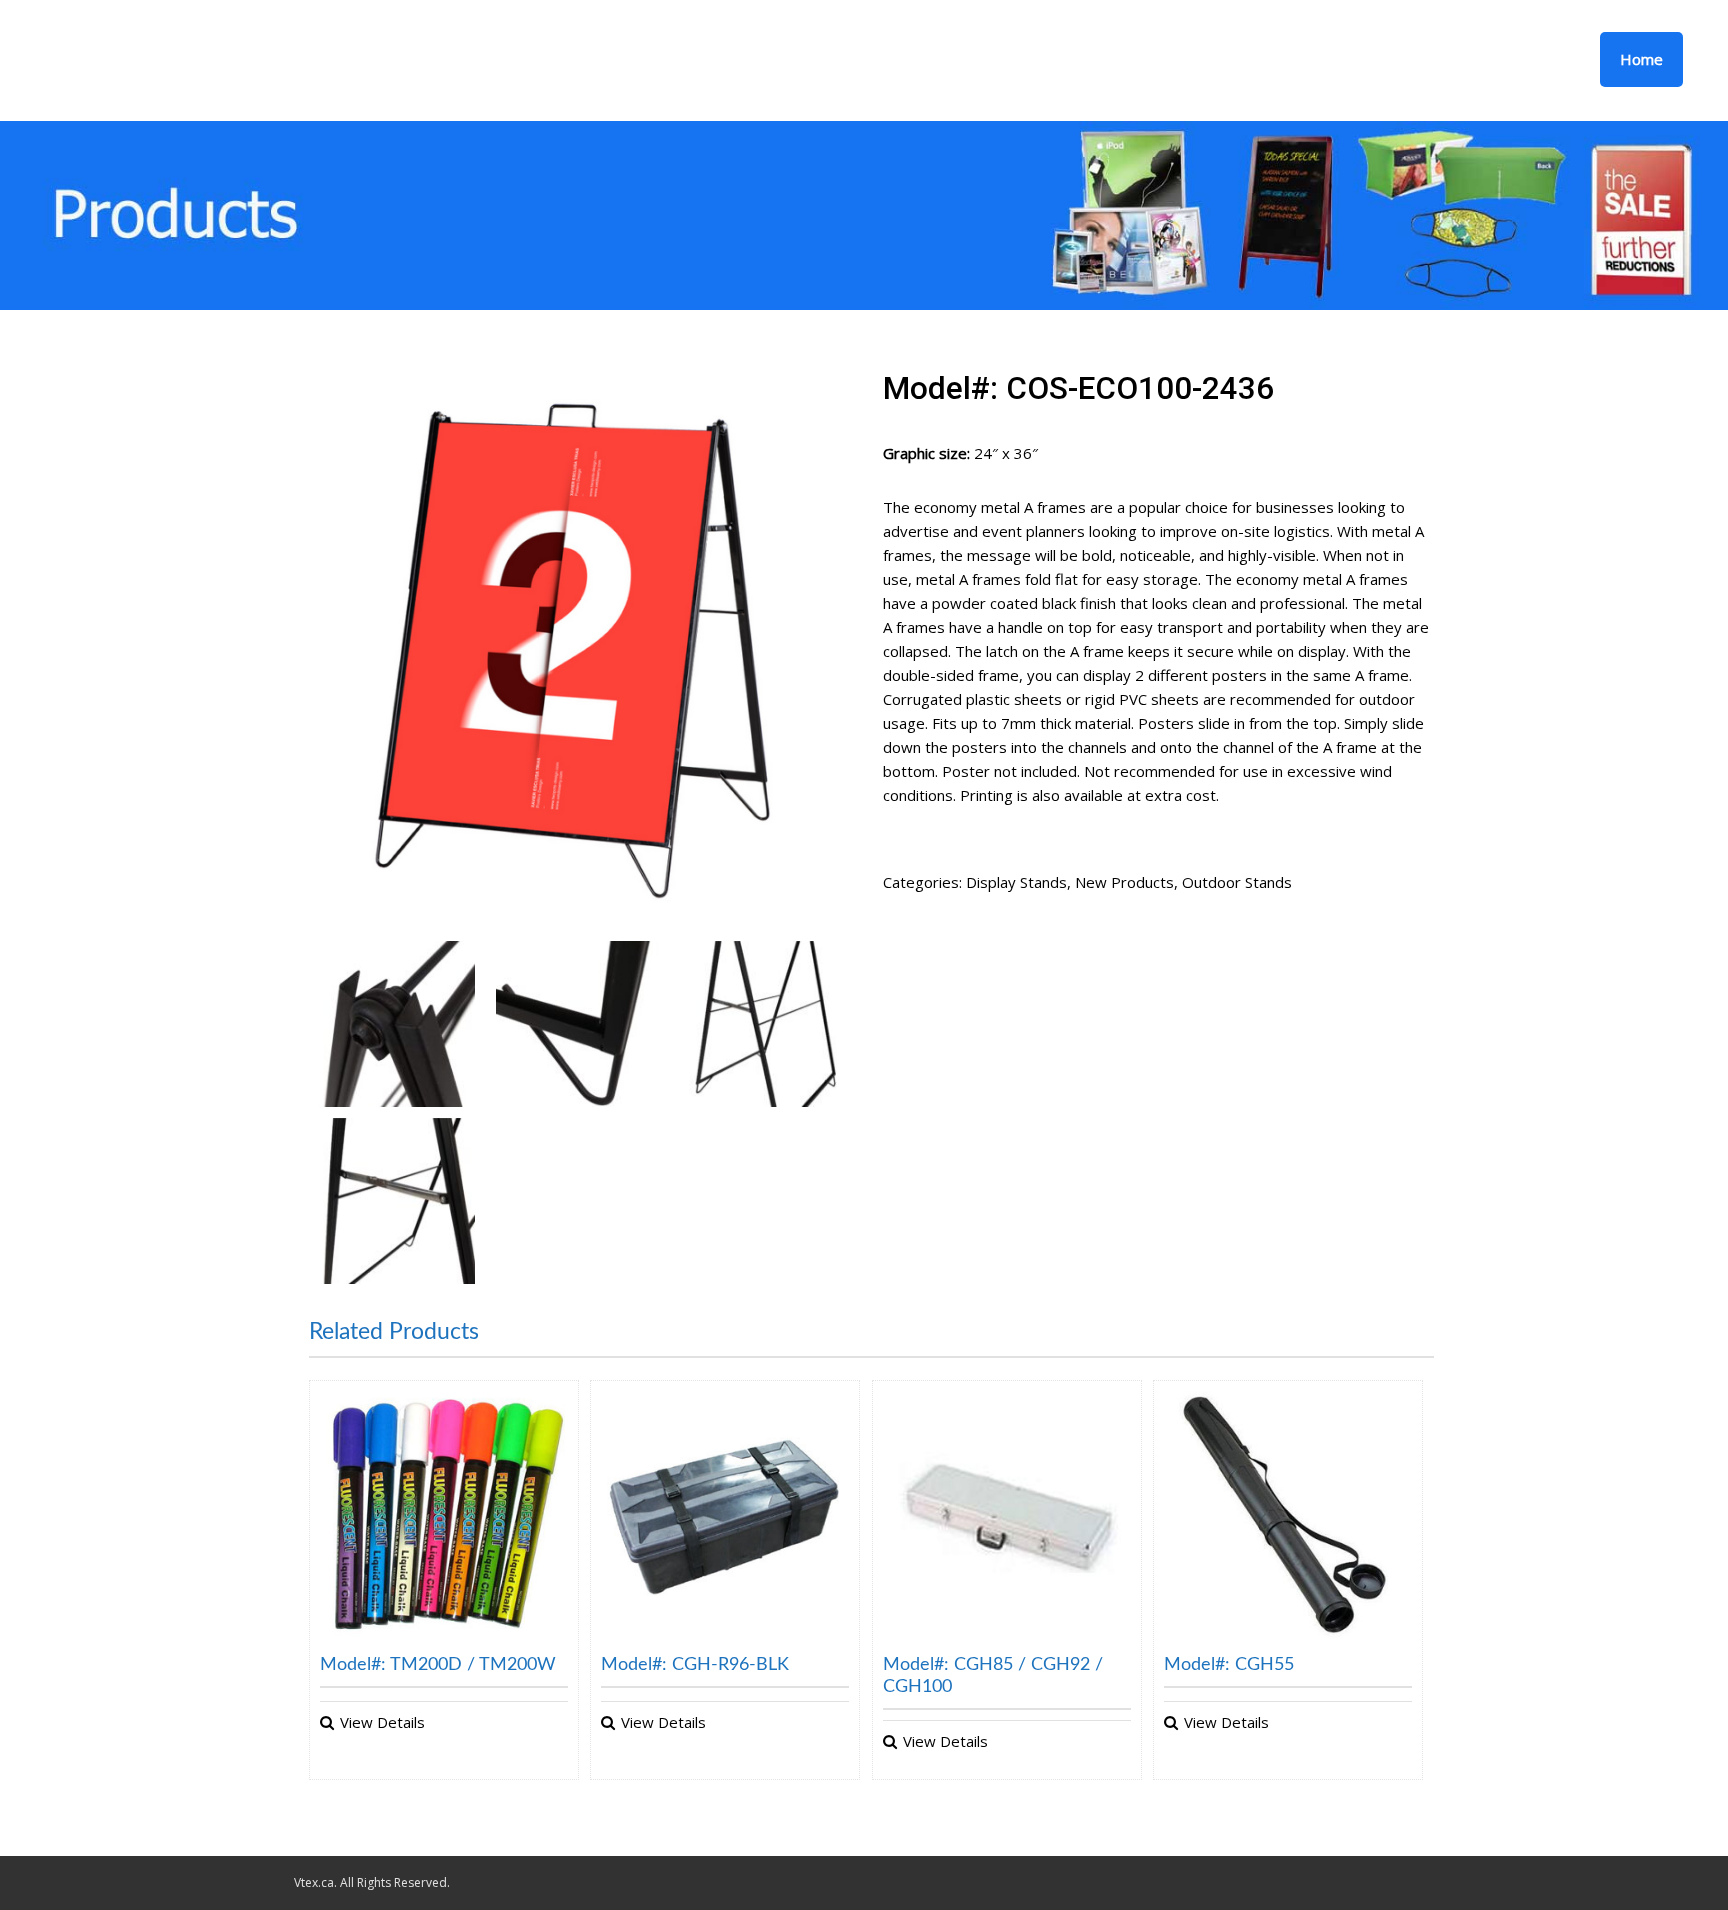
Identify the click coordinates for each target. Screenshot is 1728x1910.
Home (1641, 59)
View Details (382, 1722)
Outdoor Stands (1237, 882)
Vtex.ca (314, 1882)
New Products (1124, 882)
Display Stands (1016, 882)
